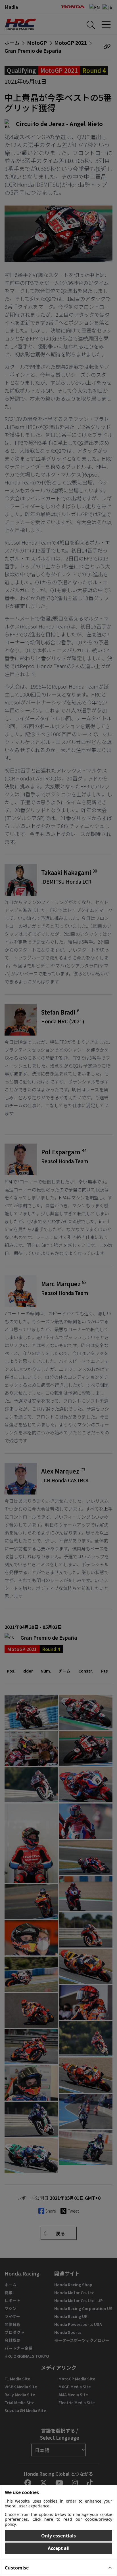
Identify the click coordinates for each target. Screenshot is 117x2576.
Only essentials (58, 2536)
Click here (43, 2519)
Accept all (59, 2548)
